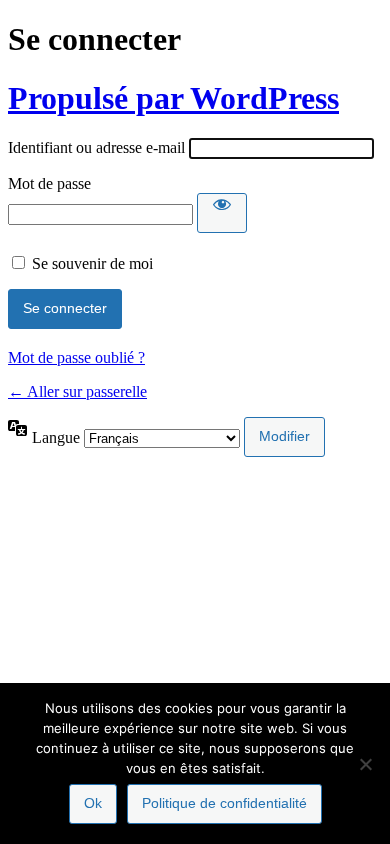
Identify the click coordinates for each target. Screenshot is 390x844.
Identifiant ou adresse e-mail (96, 147)
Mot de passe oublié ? (76, 357)
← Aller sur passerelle (77, 391)
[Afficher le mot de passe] (222, 213)
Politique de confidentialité (224, 803)
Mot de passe (49, 183)
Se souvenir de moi (92, 263)
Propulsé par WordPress (173, 98)
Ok (93, 803)
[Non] (365, 764)
